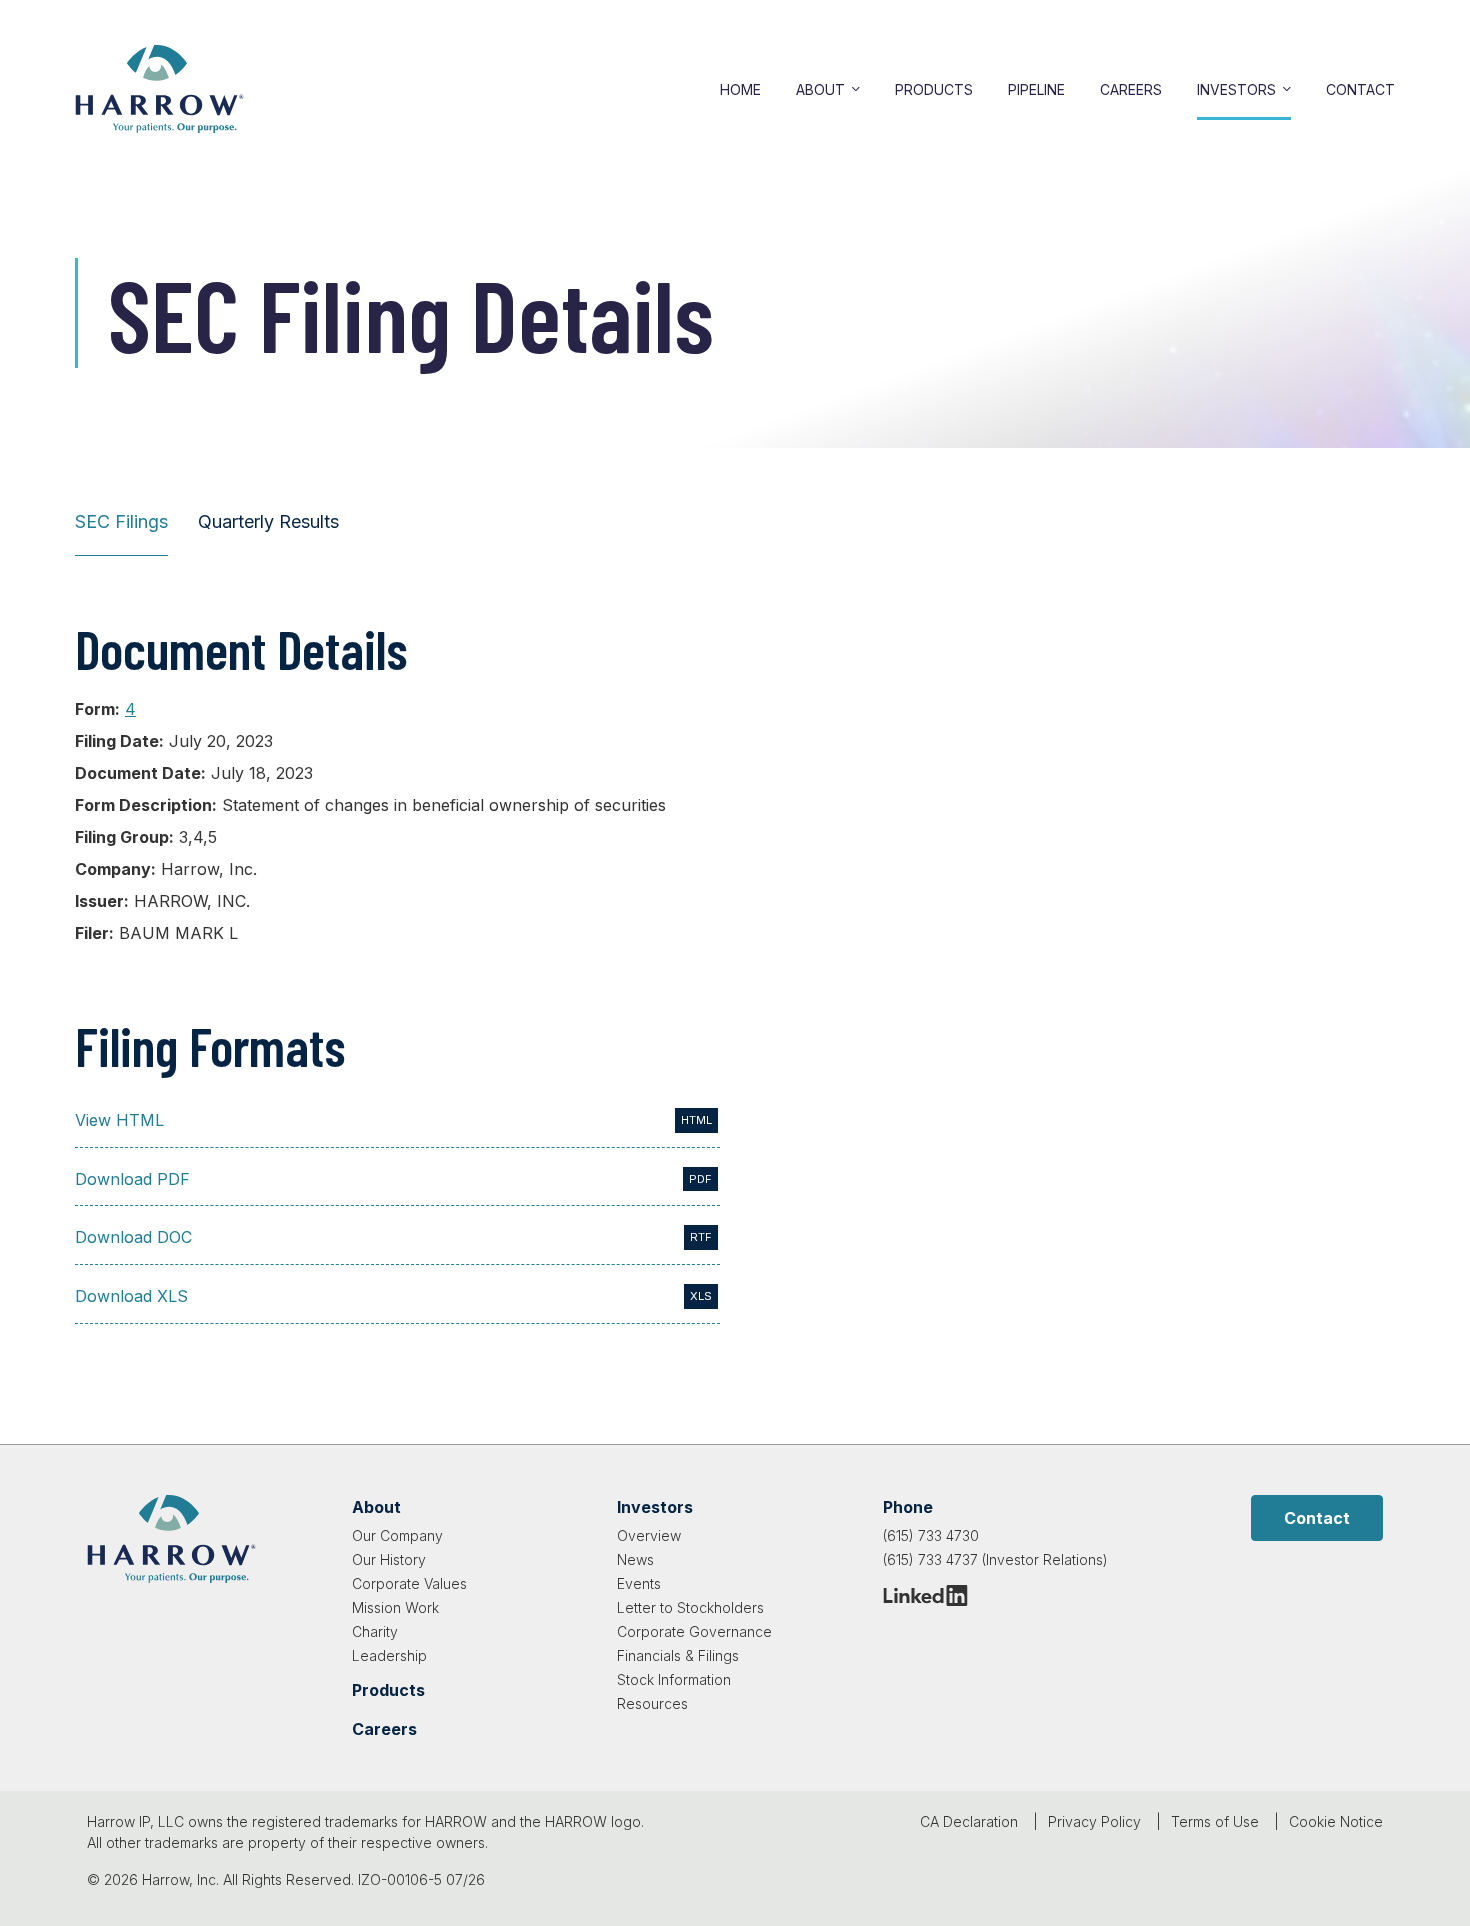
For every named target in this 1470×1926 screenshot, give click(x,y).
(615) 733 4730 (931, 1535)
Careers (1131, 89)
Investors (1236, 89)
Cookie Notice (1336, 1821)
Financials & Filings (678, 1655)
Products (934, 89)
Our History (389, 1559)
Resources (652, 1703)
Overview (649, 1535)
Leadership (389, 1655)
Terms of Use (1215, 1821)
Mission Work (395, 1607)
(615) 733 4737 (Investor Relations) (995, 1559)
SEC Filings (121, 521)
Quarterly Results (268, 521)
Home (740, 89)
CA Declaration (969, 1821)
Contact (1360, 89)
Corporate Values (409, 1583)
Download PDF (132, 1179)
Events (639, 1583)
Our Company (397, 1535)
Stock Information (674, 1679)
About (820, 89)
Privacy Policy (1094, 1821)
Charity (375, 1631)
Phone (908, 1507)
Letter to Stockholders (690, 1607)
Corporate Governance (694, 1631)
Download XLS (131, 1296)
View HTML (119, 1120)
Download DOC (133, 1237)
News (635, 1559)
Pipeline (1036, 89)
